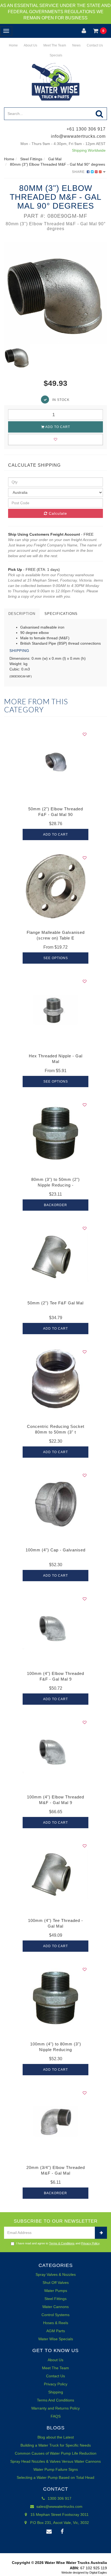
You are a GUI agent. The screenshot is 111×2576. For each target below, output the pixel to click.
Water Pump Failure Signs (56, 2469)
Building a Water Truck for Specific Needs (56, 2445)
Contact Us (94, 45)
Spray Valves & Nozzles (56, 2274)
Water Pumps (56, 2291)
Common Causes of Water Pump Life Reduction (56, 2453)
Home (13, 45)
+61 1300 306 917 (86, 129)
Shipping (56, 2392)
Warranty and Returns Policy (55, 2408)
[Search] (100, 114)
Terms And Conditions (55, 2400)
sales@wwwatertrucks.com (59, 2506)
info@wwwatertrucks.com (78, 136)
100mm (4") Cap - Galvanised (55, 1550)
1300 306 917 (59, 2498)
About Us (30, 45)
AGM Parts (56, 2331)
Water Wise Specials (56, 2339)
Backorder (55, 1205)
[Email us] (49, 2532)
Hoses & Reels (56, 2323)
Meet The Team (54, 45)
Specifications (61, 614)
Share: (79, 172)
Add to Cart (57, 427)
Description (22, 614)
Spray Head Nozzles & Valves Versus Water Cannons (55, 2461)
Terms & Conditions (62, 2243)
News (76, 45)
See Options (56, 958)
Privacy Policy (90, 2243)
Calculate (57, 513)
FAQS (56, 2416)
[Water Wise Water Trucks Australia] (55, 82)
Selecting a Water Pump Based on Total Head (55, 2477)
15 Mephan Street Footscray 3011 (59, 2515)
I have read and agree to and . (58, 2243)
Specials (55, 55)
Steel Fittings (55, 2299)
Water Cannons (55, 2307)
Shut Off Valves (56, 2283)
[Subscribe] (101, 2233)
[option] (55, 293)
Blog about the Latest (56, 2437)
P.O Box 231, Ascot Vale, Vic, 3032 (59, 2523)
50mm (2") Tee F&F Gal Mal (55, 1303)
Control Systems (55, 2315)
